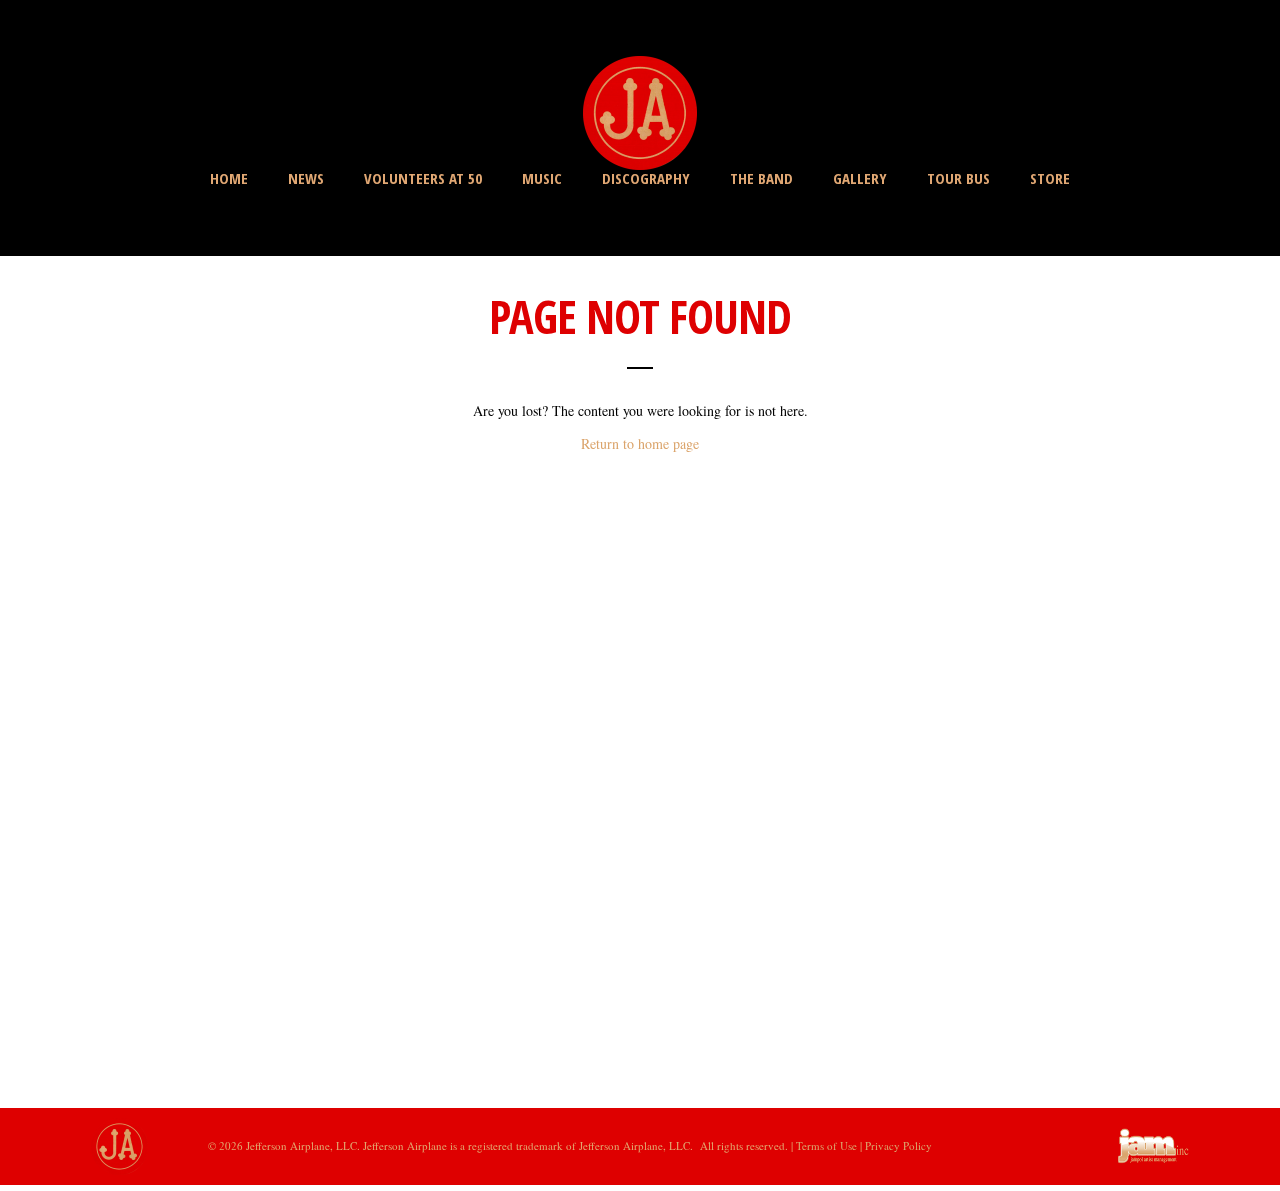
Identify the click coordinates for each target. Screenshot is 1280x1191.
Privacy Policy (898, 1145)
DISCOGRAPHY (646, 178)
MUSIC (542, 178)
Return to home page (640, 443)
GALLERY (860, 178)
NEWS (306, 178)
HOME (229, 178)
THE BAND (761, 178)
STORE (1050, 178)
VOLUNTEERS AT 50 (423, 178)
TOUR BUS (958, 178)
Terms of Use (828, 1145)
